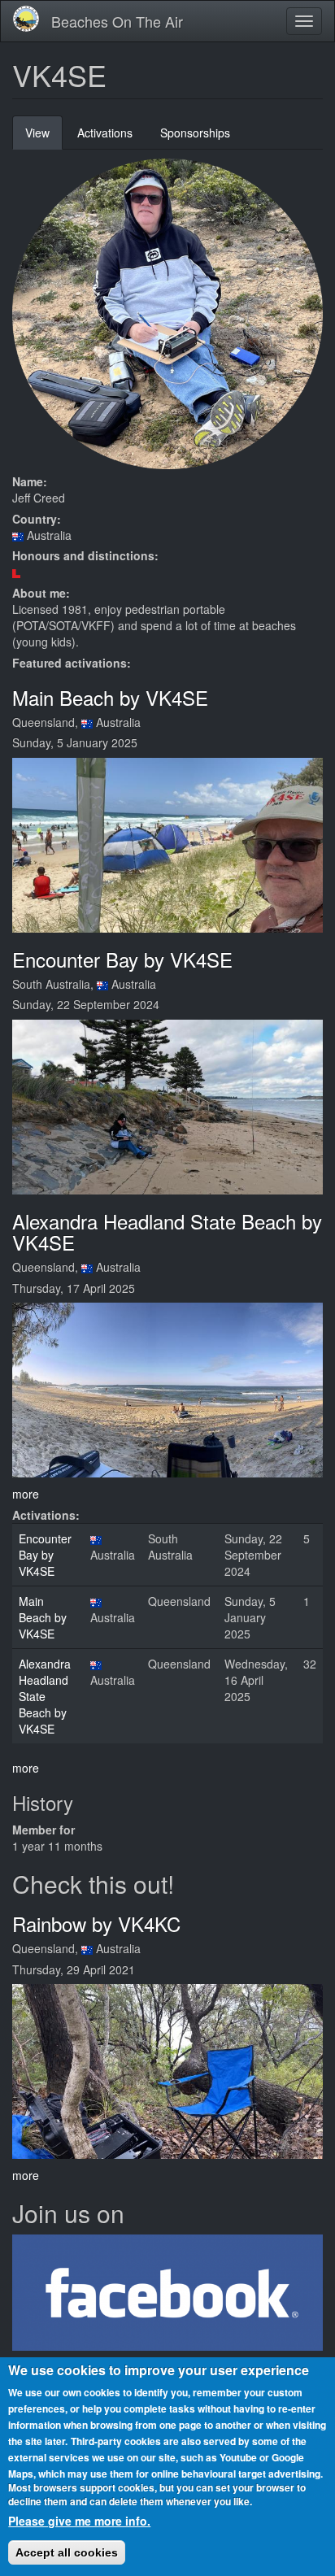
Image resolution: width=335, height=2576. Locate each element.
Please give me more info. (79, 2521)
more (26, 1494)
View (44, 137)
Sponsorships (195, 133)
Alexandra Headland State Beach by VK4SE (167, 1231)
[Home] (26, 19)
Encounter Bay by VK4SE (122, 959)
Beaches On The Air (117, 21)
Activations (105, 133)
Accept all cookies (67, 2552)
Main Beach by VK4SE (110, 697)
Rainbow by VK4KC (96, 1923)
